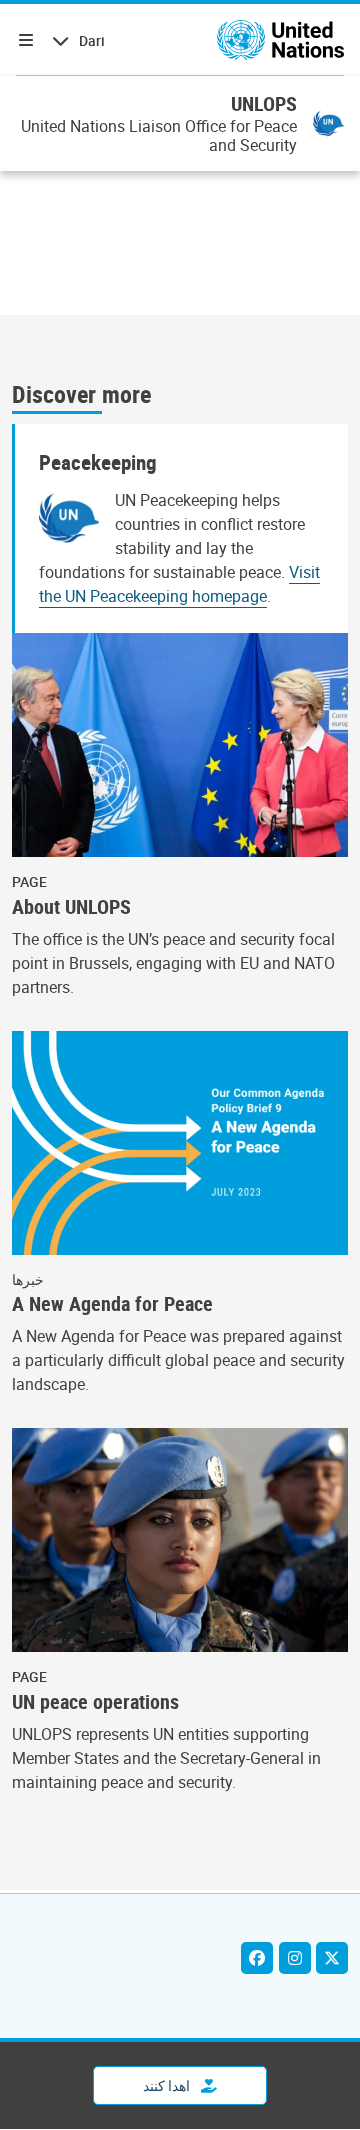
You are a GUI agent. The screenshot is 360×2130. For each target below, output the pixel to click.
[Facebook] (257, 1958)
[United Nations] (280, 40)
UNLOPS (264, 103)
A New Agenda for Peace (112, 1304)
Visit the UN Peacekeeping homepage (179, 584)
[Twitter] (332, 1958)
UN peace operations (95, 1702)
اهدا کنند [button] (168, 2085)
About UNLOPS (71, 907)
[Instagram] (295, 1958)
